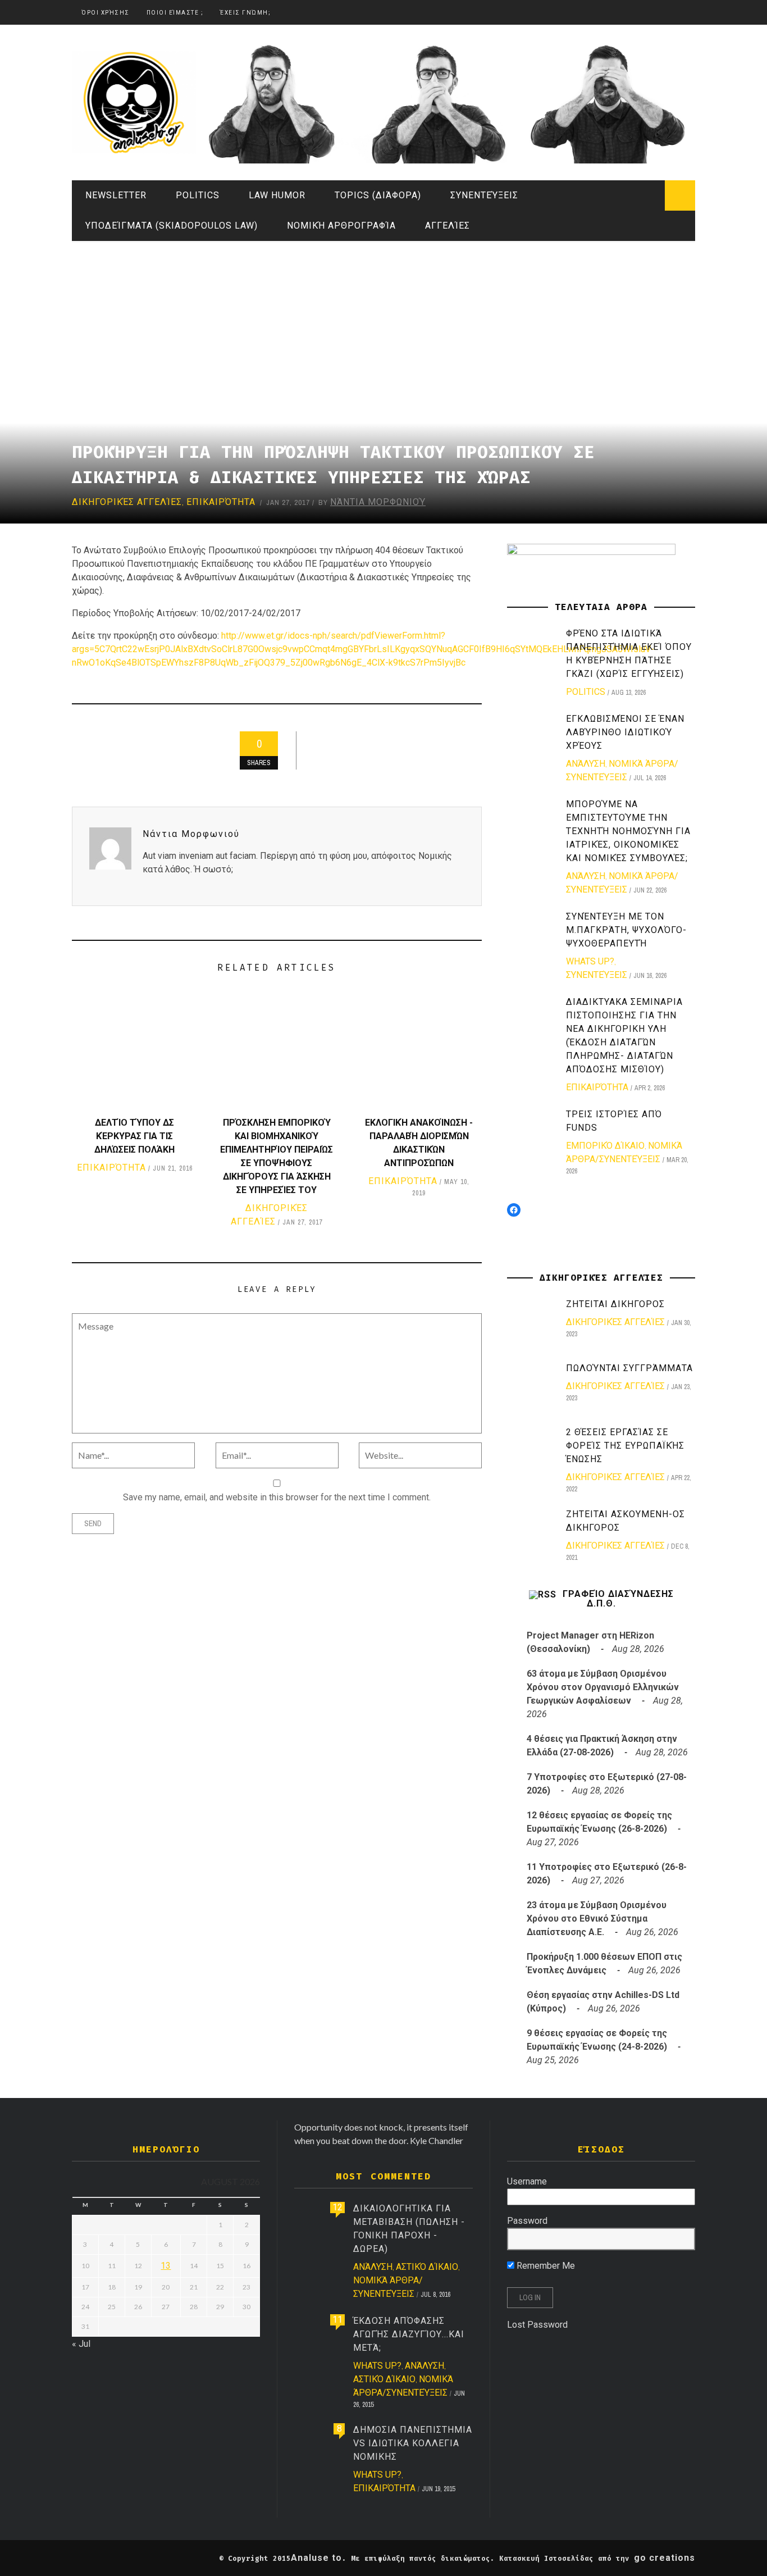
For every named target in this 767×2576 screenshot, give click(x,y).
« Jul (81, 2344)
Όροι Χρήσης (106, 13)
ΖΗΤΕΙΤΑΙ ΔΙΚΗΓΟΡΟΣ (615, 1304)
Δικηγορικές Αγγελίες (127, 502)
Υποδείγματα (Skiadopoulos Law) (172, 226)
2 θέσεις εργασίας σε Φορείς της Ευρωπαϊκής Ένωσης (625, 1446)
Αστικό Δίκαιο (427, 2267)
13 (166, 2266)
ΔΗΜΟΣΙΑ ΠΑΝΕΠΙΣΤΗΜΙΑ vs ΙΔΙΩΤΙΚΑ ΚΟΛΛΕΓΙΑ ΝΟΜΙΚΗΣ (413, 2443)
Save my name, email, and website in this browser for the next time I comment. (277, 1497)
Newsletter (116, 195)
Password (527, 2221)
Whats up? (590, 961)
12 (337, 2207)
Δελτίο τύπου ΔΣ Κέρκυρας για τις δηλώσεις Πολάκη (134, 1136)
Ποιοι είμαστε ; (175, 13)
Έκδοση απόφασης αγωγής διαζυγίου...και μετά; (409, 2334)
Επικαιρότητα (221, 502)
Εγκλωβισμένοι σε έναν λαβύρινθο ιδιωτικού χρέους (625, 732)
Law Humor (277, 195)
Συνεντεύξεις (484, 195)
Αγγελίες (448, 226)
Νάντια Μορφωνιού (378, 502)
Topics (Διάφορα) (378, 195)
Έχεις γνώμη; (245, 13)
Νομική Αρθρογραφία (341, 226)
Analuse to (316, 2558)
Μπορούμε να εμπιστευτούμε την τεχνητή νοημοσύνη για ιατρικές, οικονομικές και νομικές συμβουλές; (628, 831)
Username (527, 2181)
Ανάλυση (586, 764)
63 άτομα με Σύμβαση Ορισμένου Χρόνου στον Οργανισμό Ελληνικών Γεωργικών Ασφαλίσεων (603, 1687)
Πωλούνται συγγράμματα (629, 1368)
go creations (665, 2558)
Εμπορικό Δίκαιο (605, 1146)
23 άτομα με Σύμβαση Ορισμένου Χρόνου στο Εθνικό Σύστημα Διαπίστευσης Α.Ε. (597, 1919)
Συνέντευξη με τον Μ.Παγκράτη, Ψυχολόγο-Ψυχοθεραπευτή (626, 930)
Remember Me (545, 2266)
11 (337, 2320)
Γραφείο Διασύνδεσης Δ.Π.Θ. (618, 1599)
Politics (198, 195)
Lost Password (537, 2325)
